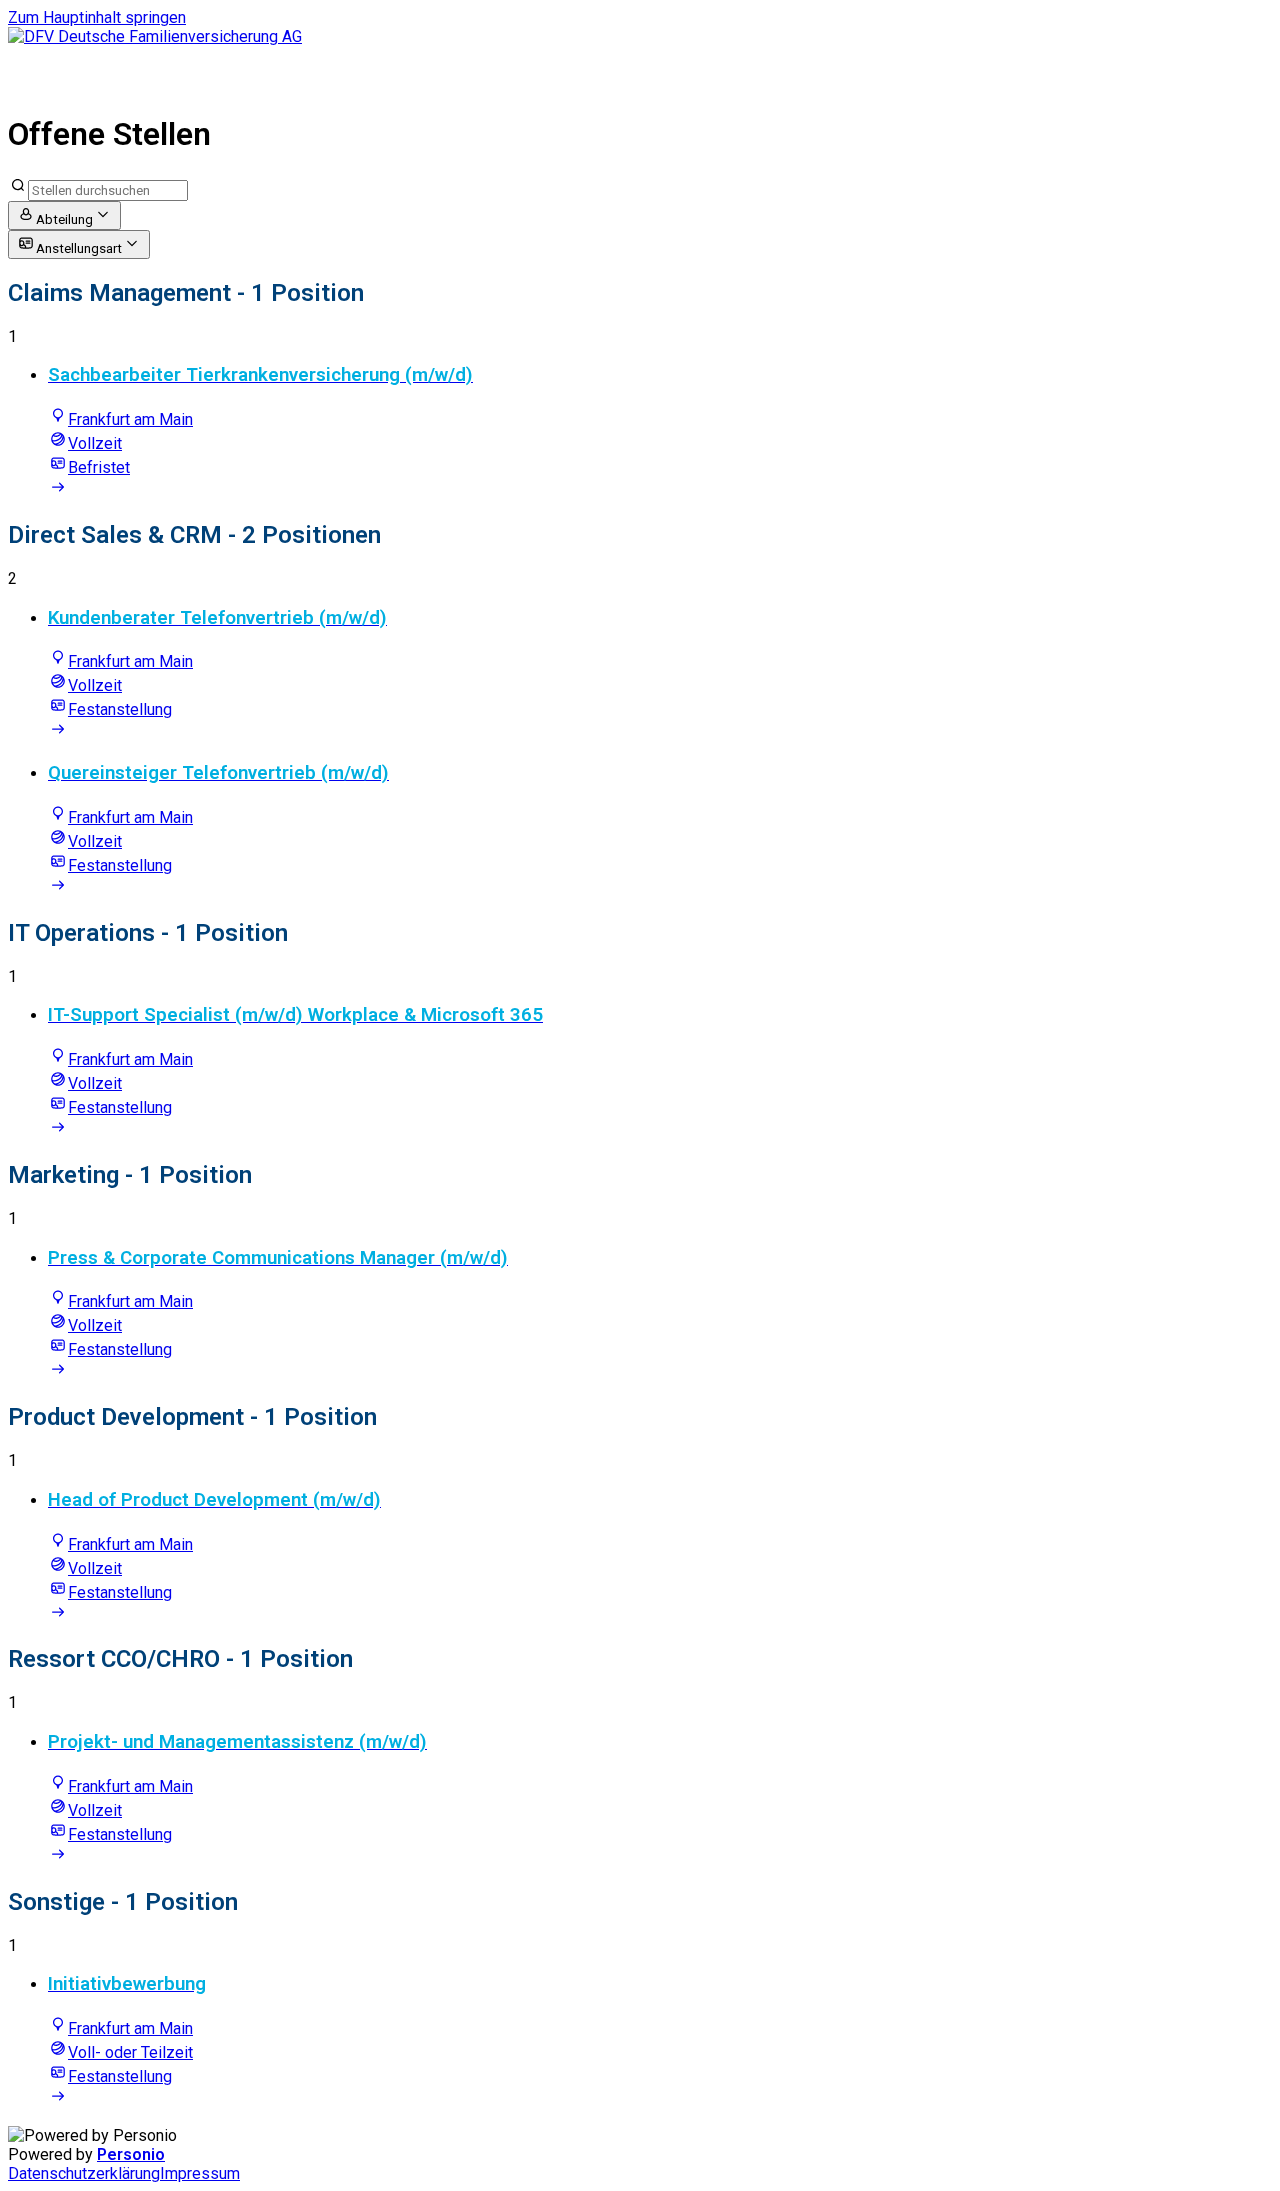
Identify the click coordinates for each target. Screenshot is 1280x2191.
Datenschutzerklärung (84, 2173)
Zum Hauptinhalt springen (97, 17)
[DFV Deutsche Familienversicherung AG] (155, 36)
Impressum (200, 2173)
